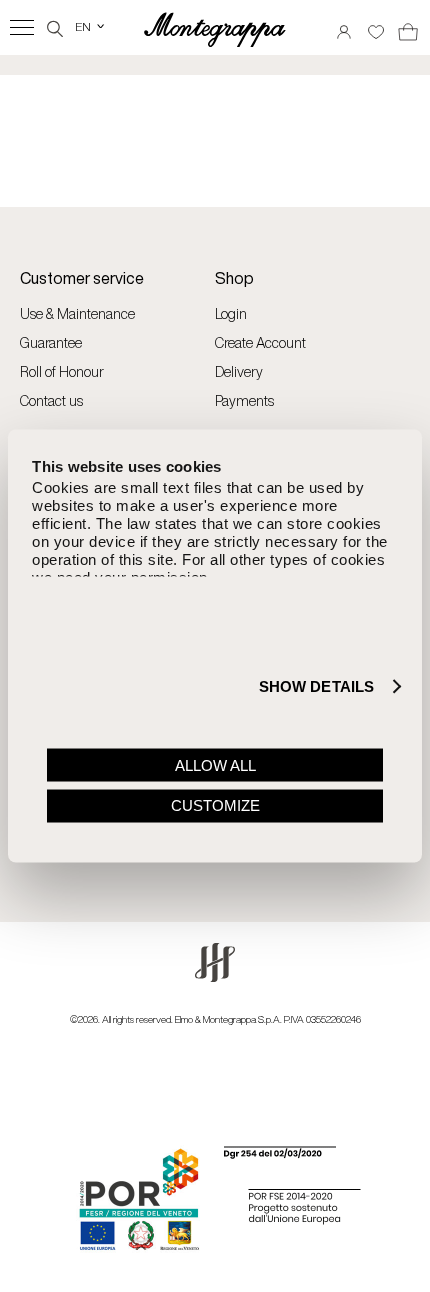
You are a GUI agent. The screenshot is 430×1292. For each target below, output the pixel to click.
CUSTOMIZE (215, 805)
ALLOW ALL (215, 764)
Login (231, 313)
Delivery (239, 371)
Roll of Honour (62, 371)
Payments (244, 400)
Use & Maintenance (77, 313)
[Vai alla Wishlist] (376, 25)
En (91, 26)
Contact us (51, 400)
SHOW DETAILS (316, 686)
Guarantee (51, 342)
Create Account (260, 342)
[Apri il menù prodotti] (22, 27)
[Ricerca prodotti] (55, 26)
